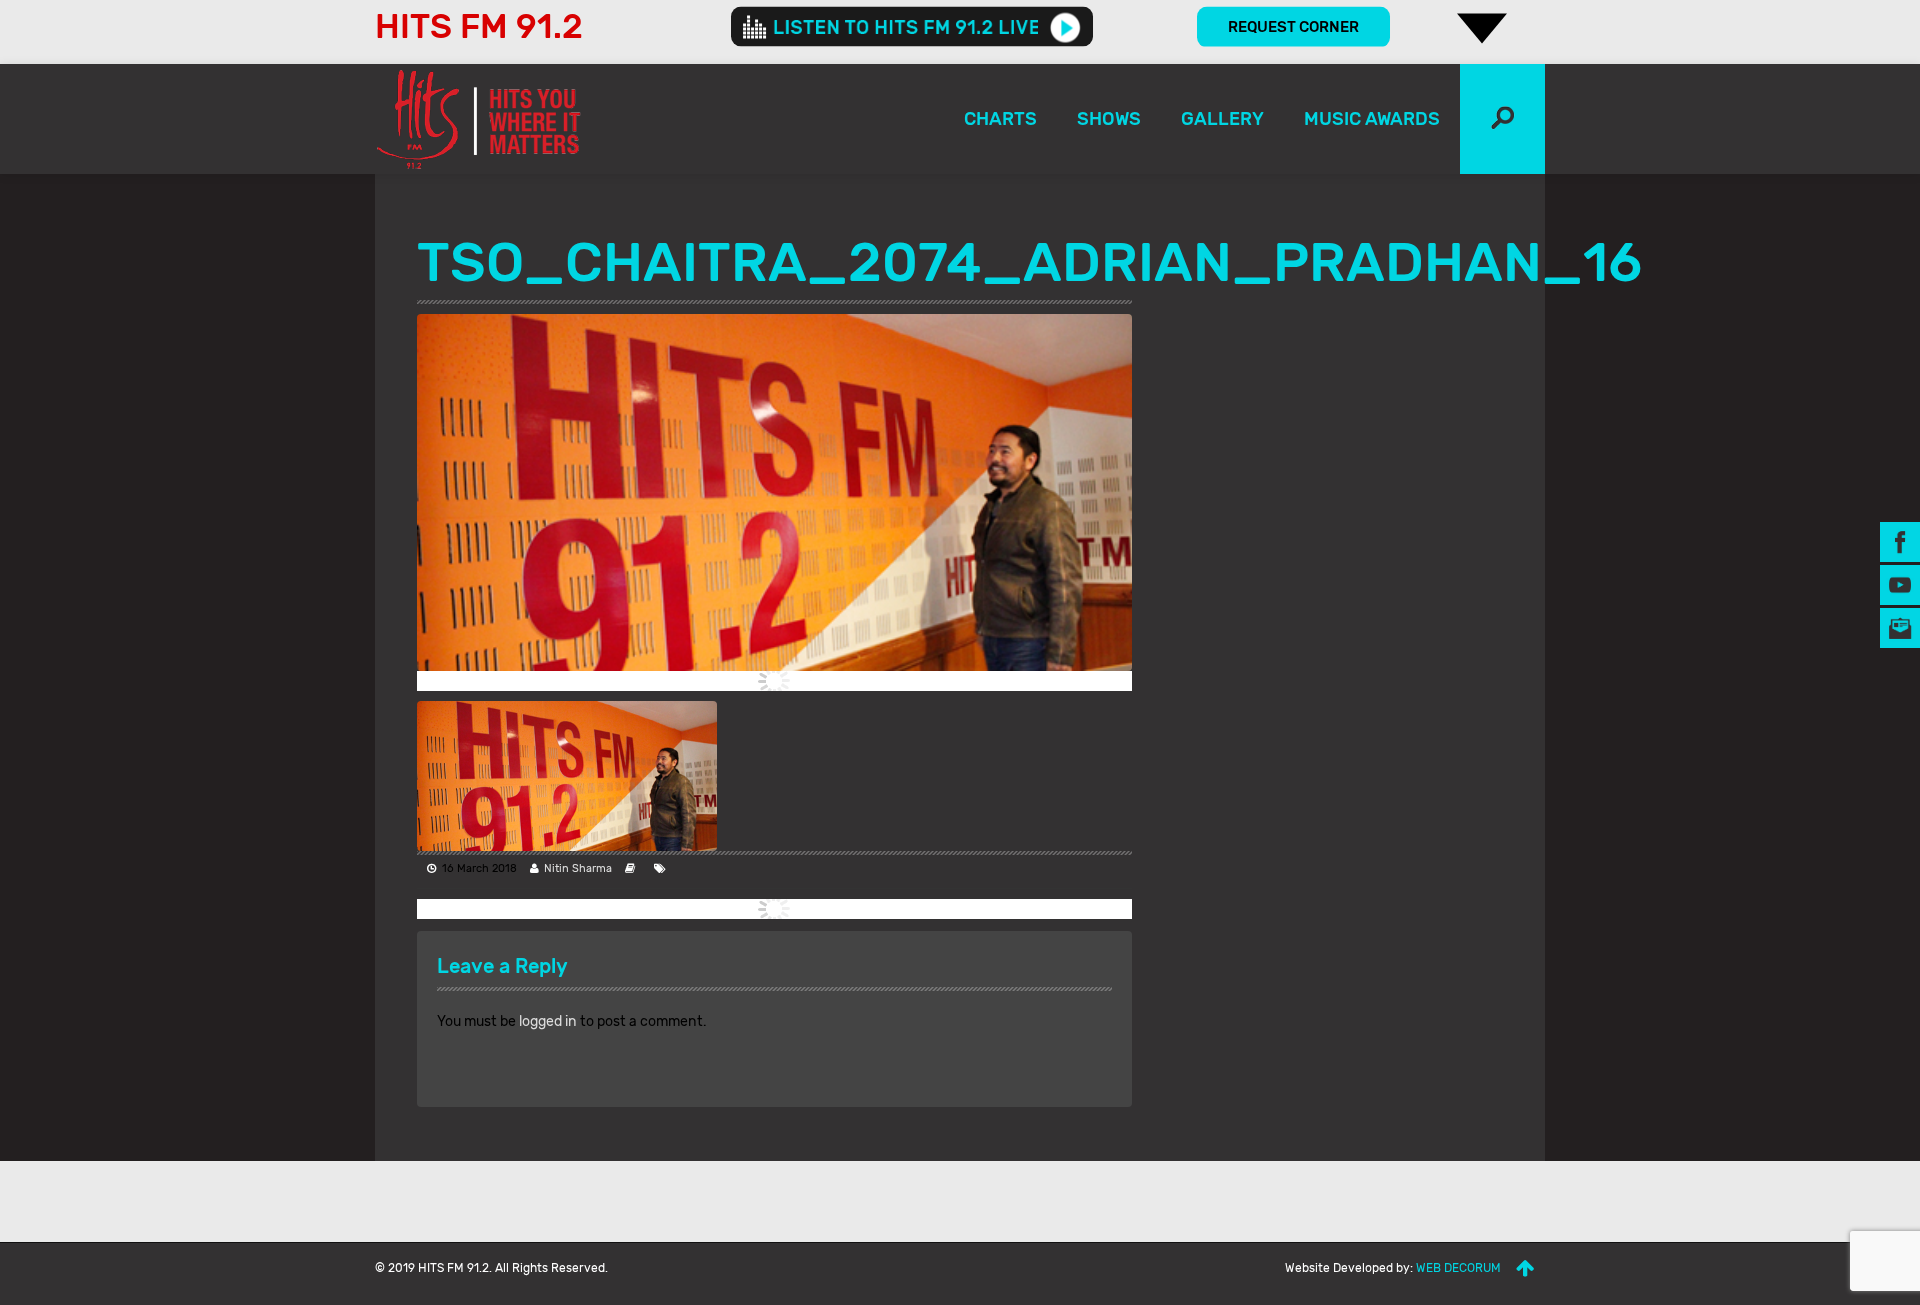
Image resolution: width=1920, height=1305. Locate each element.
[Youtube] (1900, 584)
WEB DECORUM (1458, 1268)
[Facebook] (1900, 541)
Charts (1000, 119)
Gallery (1222, 119)
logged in (548, 1021)
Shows (1109, 119)
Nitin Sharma (578, 868)
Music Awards (1372, 119)
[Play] (1065, 27)
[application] (912, 27)
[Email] (1900, 627)
